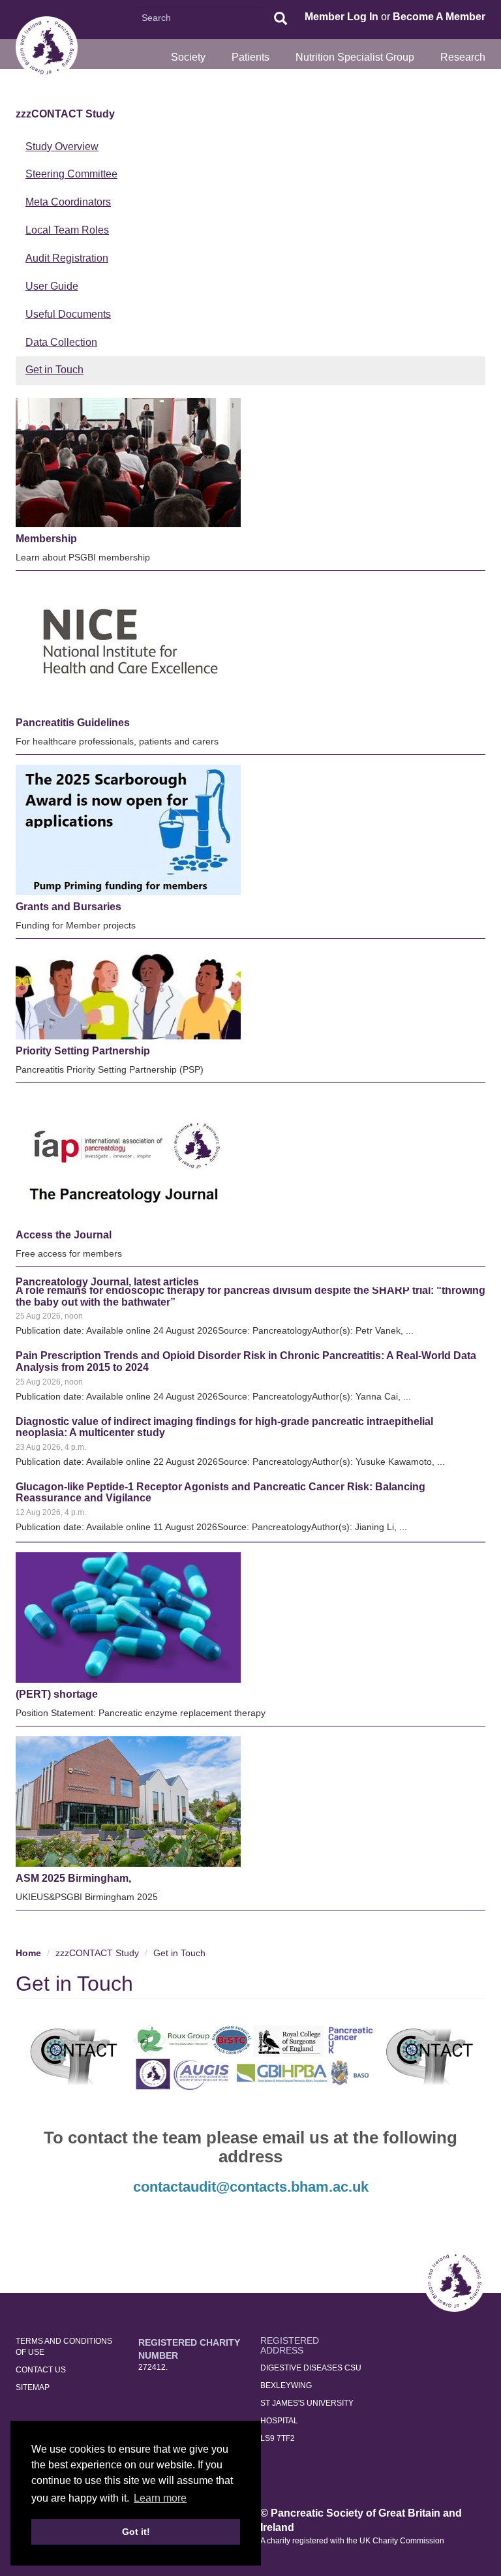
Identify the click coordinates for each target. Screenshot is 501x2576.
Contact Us (41, 2370)
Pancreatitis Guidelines (73, 723)
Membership (46, 539)
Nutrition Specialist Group (355, 57)
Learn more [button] (160, 2498)
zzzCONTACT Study (65, 114)
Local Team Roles (67, 230)
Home (28, 1953)
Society (188, 57)
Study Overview (62, 146)
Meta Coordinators (68, 202)
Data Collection (61, 342)
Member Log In (342, 17)
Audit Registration (67, 258)
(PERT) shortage (57, 1694)
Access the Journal (64, 1235)
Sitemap (33, 2387)
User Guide (52, 286)
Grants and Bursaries (68, 907)
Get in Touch (54, 370)
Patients (250, 57)
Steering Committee (71, 174)
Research (463, 57)
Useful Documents (68, 314)
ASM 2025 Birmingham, (73, 1878)
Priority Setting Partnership (83, 1051)
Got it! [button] (136, 2532)
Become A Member (439, 17)
